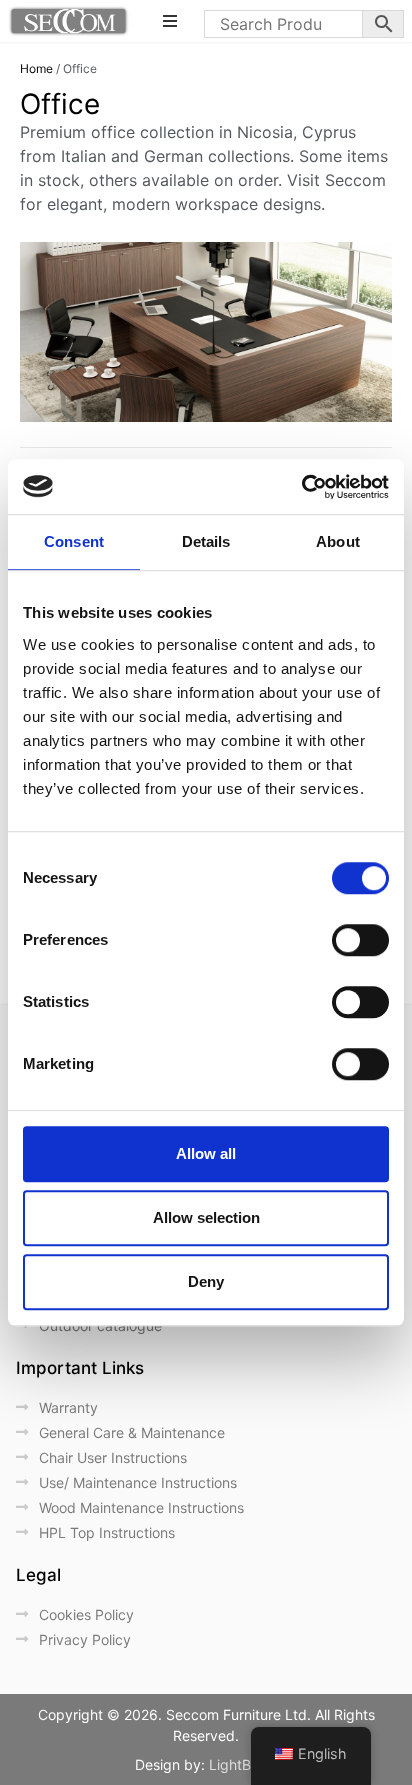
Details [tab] (206, 541)
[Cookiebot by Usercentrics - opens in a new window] (301, 487)
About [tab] (338, 541)
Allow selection (206, 1217)
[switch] (360, 940)
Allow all (206, 1153)
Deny (206, 1281)
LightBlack (243, 1764)
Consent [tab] (74, 541)
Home (36, 68)
